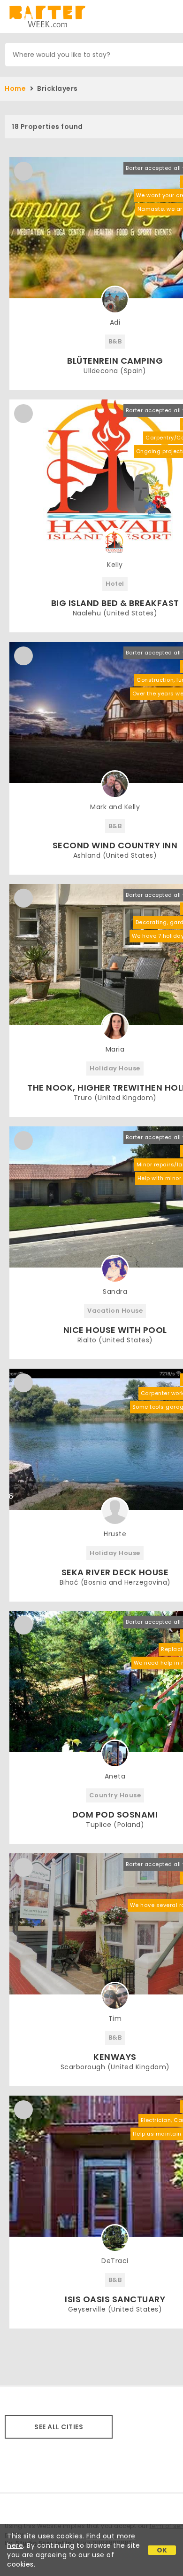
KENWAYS (115, 2057)
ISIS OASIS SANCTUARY (115, 2299)
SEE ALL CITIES (59, 2427)
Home (15, 88)
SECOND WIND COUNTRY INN (115, 845)
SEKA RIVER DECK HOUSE (115, 1572)
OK (162, 2550)
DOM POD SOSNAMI (115, 1814)
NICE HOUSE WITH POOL (115, 1330)
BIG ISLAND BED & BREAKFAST (115, 603)
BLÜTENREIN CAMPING (115, 361)
